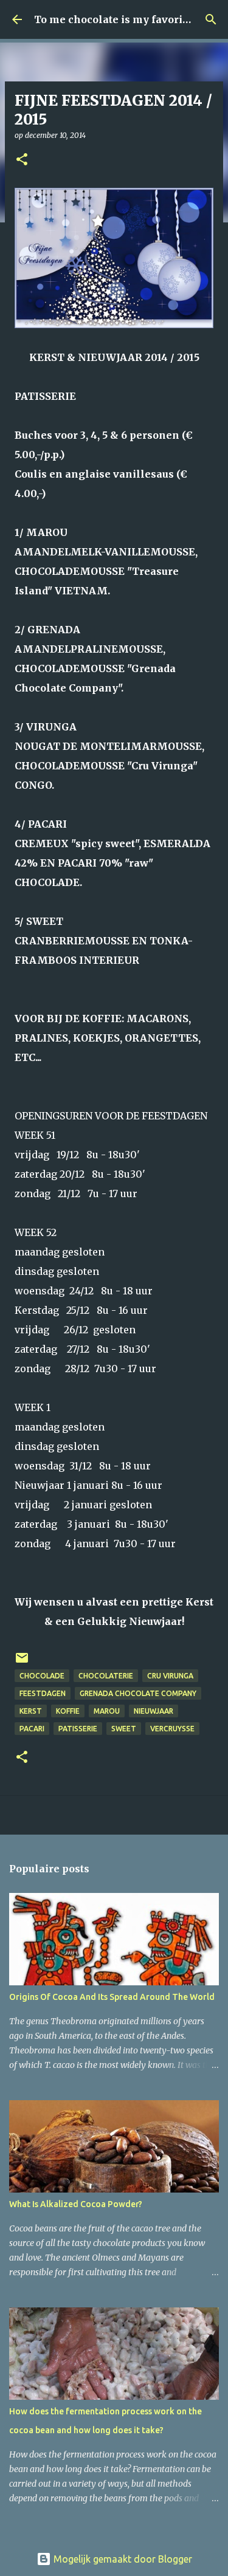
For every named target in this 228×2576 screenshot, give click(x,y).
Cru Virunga (170, 1676)
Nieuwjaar (154, 1711)
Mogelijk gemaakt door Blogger (122, 2559)
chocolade (42, 1676)
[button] (22, 160)
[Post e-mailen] (22, 1662)
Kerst (31, 1711)
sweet (124, 1729)
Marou (107, 1711)
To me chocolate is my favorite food (126, 19)
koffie (68, 1711)
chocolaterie (106, 1676)
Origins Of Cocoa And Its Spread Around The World (112, 1997)
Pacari (32, 1729)
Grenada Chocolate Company (138, 1693)
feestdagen (43, 1693)
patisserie (78, 1729)
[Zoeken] (211, 19)
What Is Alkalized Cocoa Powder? (76, 2204)
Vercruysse (172, 1729)
